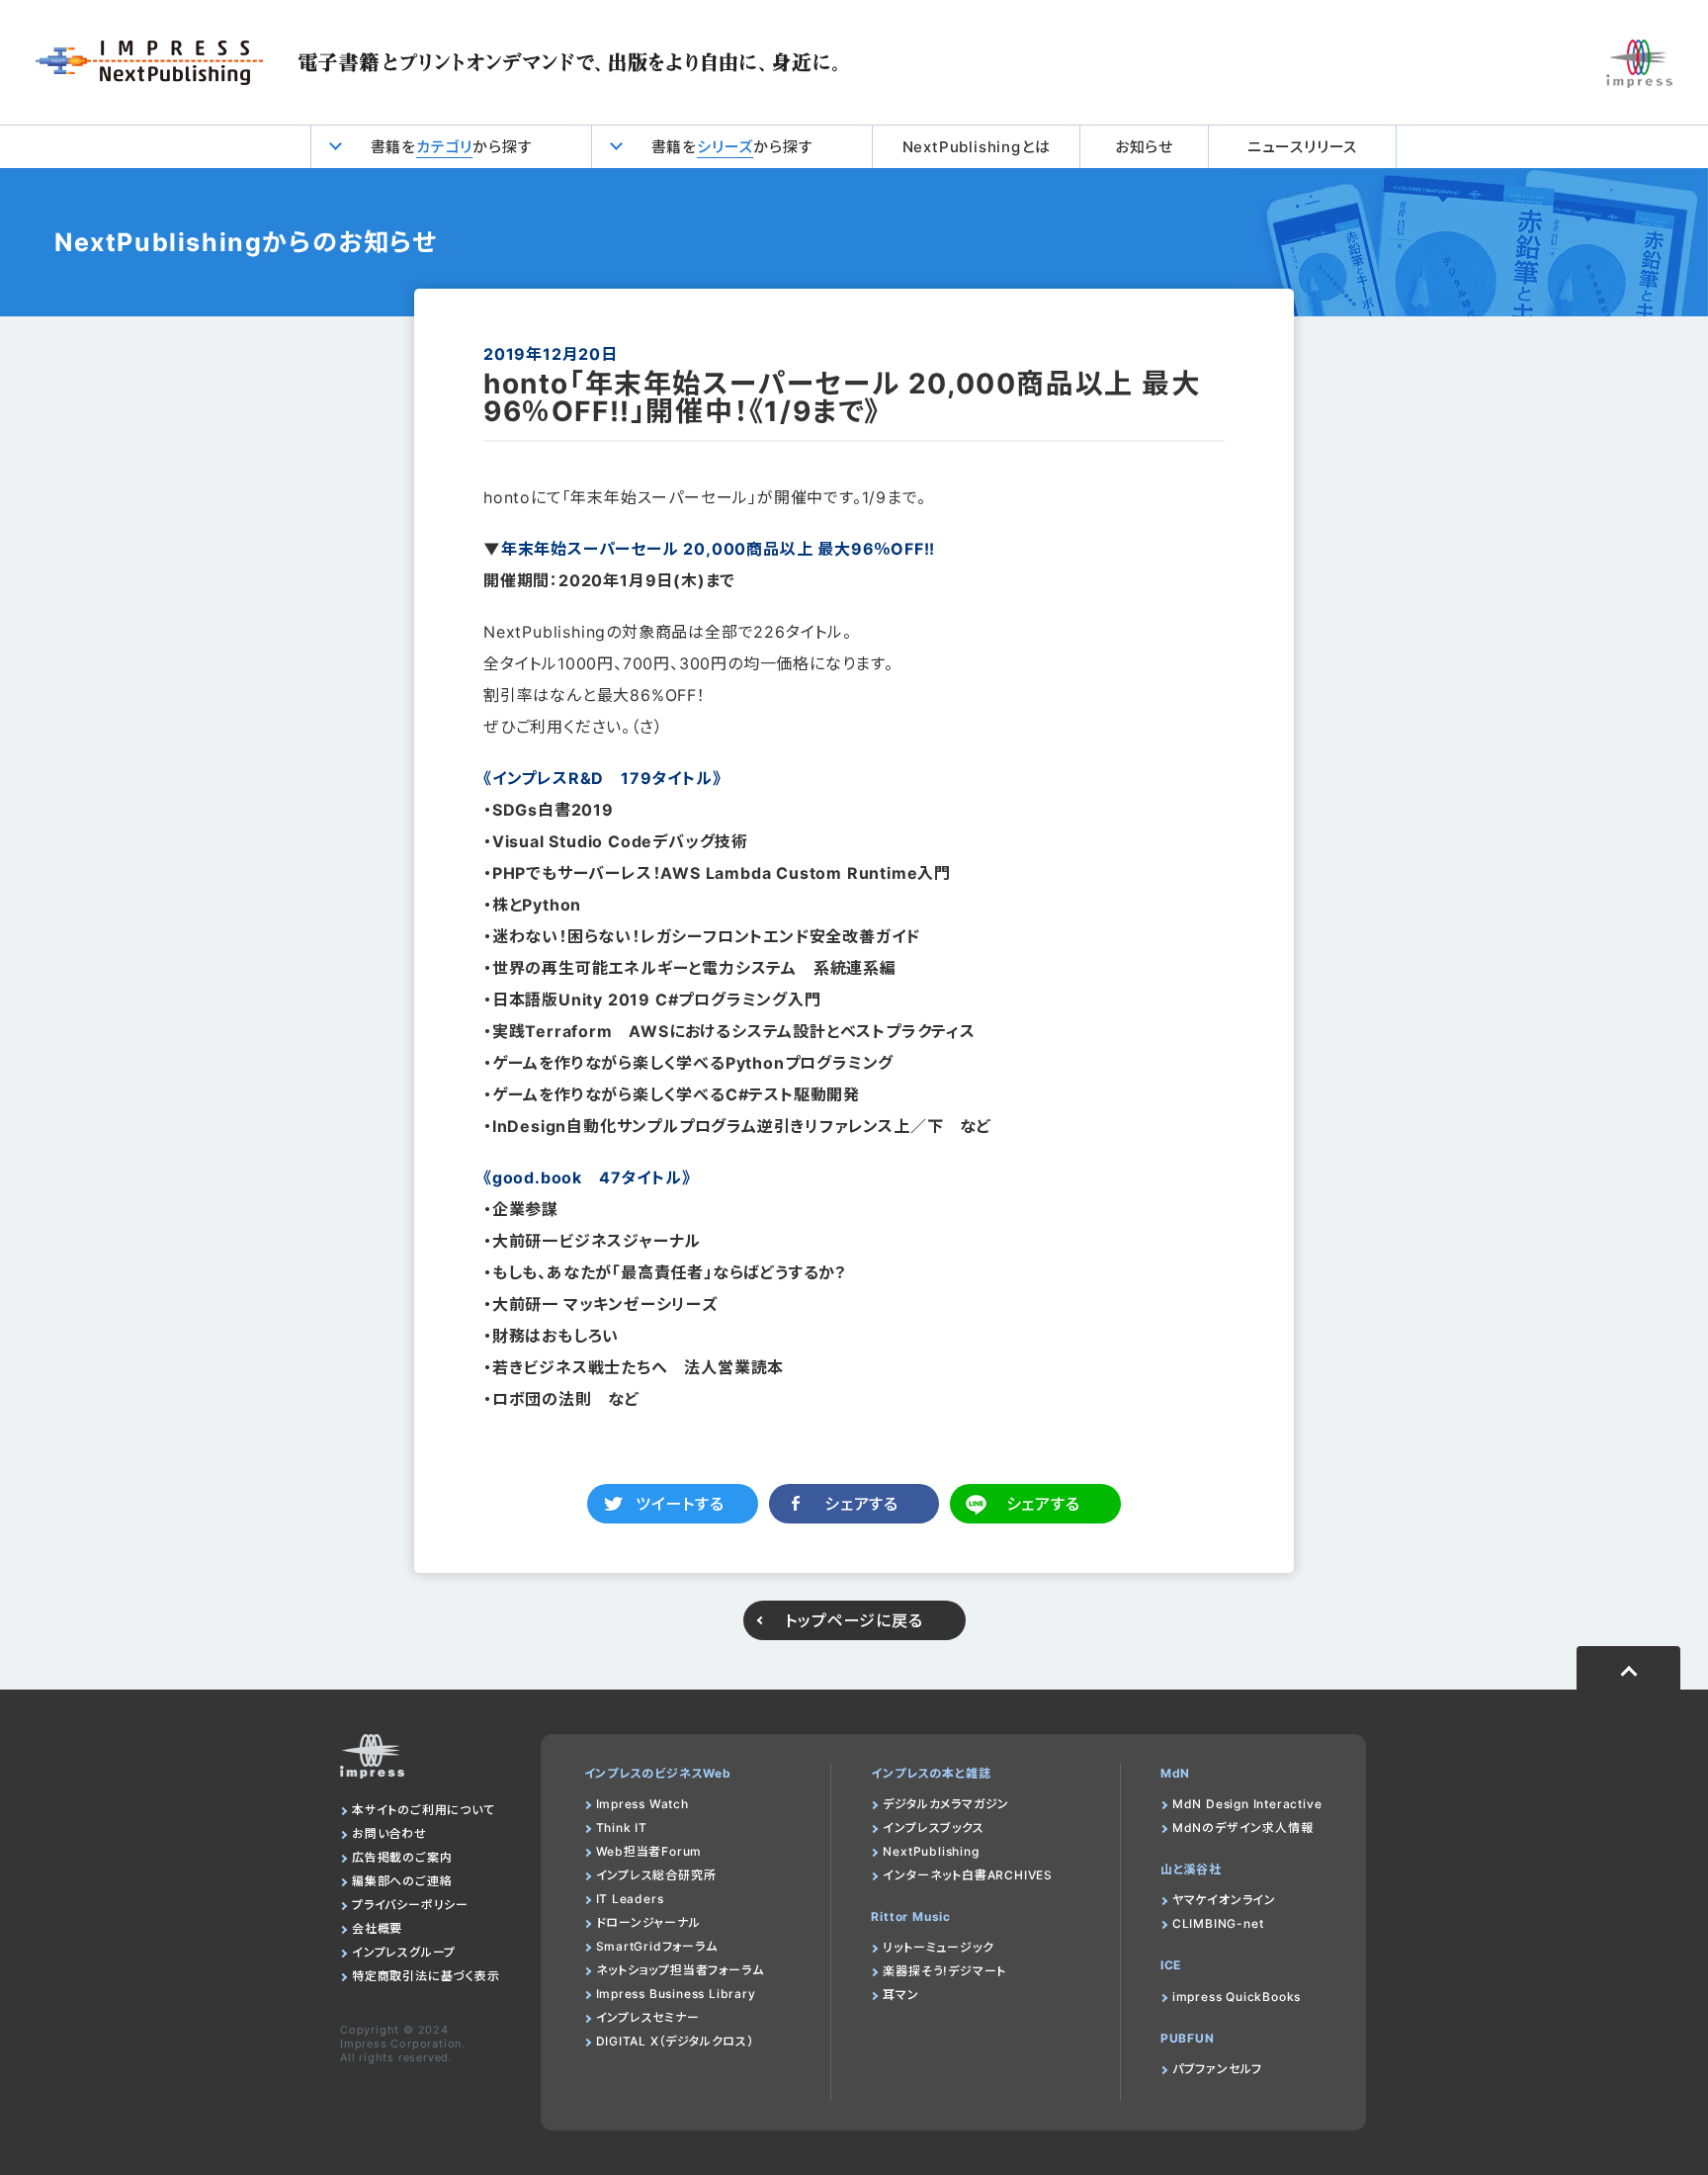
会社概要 (377, 1928)
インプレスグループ (404, 1952)
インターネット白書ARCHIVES (968, 1875)
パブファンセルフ (1217, 2069)
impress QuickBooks (1237, 1997)
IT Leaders (630, 1899)
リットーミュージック (938, 1947)
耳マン (900, 1995)
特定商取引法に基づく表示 (426, 1976)
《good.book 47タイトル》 (587, 1177)
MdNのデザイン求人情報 (1243, 1827)
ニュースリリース (1302, 147)
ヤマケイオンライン (1224, 1900)
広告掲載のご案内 (402, 1857)
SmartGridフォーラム (657, 1946)
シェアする (861, 1504)
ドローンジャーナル (648, 1922)
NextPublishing (931, 1851)
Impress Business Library (676, 1994)
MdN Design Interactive (1247, 1804)
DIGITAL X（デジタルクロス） (675, 2041)
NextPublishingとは (977, 147)
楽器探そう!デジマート (944, 1971)
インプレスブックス (933, 1827)
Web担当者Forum (649, 1851)
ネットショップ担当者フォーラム (680, 1970)
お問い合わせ (389, 1833)
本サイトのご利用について (424, 1810)
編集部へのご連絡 (402, 1881)
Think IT (622, 1827)
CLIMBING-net (1218, 1923)
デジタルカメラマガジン (946, 1804)
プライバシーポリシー (410, 1905)
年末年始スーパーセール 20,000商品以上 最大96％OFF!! (718, 549)
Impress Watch (642, 1804)
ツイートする (680, 1504)
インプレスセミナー (648, 2017)
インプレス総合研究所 (656, 1875)
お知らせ (1144, 147)
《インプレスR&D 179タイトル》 (602, 778)
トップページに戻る (854, 1620)
